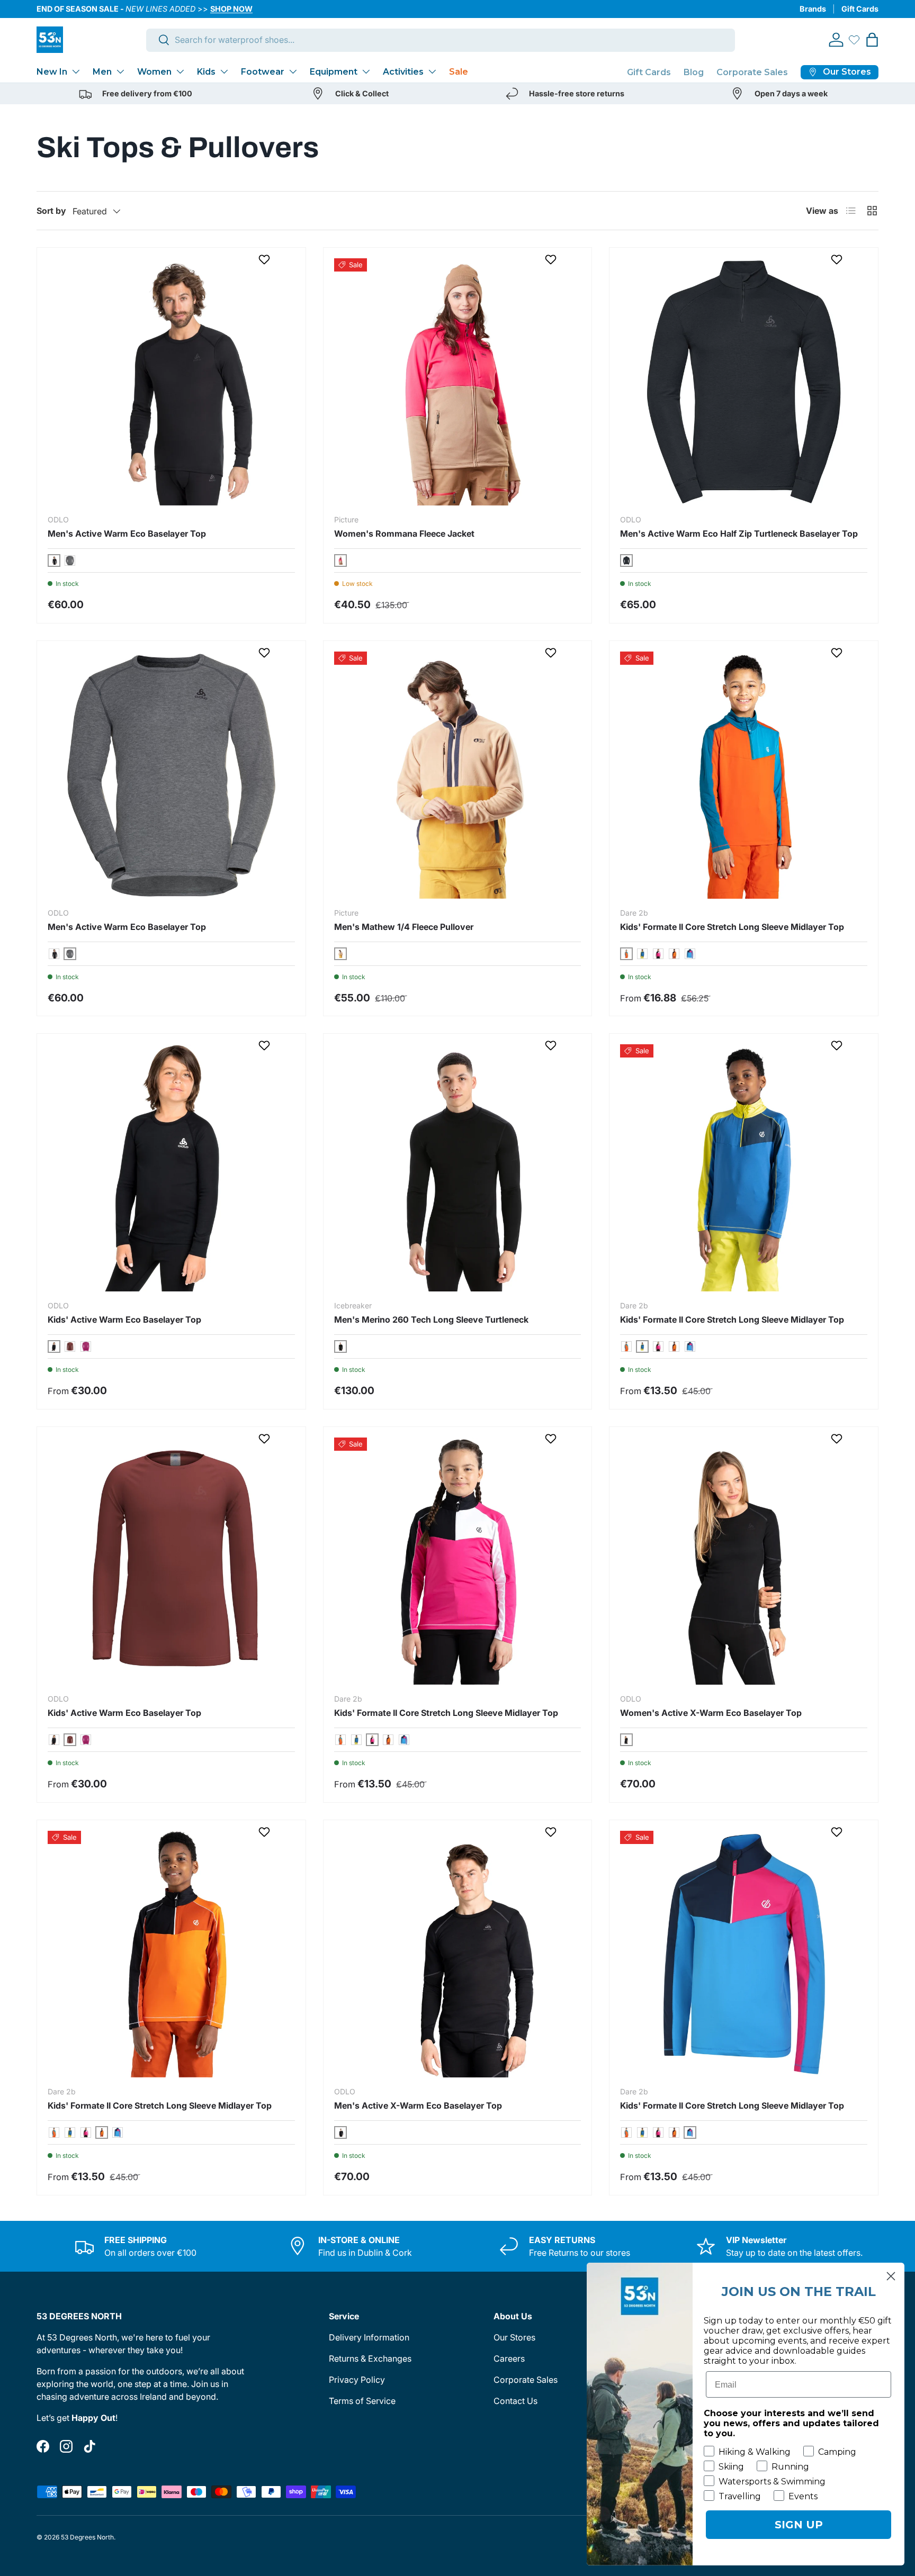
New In (52, 72)
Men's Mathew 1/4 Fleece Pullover (404, 927)
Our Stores (514, 2337)
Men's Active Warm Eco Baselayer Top (127, 534)
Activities (403, 72)
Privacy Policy (357, 2380)
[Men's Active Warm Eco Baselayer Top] (171, 382)
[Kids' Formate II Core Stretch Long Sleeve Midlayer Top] (744, 775)
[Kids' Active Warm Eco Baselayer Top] (171, 1168)
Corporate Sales (752, 72)
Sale (459, 72)
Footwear (263, 72)
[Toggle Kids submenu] (224, 71)
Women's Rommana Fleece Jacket (404, 534)
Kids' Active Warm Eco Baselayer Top (124, 1319)
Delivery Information (369, 2337)
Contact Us (515, 2401)
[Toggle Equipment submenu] (366, 71)
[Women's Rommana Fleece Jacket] (458, 382)
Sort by (51, 211)
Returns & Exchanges (370, 2358)
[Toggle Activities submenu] (432, 71)
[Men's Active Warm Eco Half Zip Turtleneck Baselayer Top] (744, 382)
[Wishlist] (854, 40)
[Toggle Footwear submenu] (293, 71)
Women (154, 72)
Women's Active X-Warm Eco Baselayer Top (711, 1713)
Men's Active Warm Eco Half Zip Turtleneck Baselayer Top (739, 534)
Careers (509, 2358)
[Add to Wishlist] (266, 259)
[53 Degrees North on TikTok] (89, 2446)
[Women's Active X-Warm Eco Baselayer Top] (744, 1561)
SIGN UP (799, 2525)
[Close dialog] (891, 2276)
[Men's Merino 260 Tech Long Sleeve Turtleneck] (458, 1168)
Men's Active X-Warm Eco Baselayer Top (418, 2105)
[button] (872, 40)
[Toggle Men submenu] (120, 71)
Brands (813, 9)
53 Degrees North (87, 2537)
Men (102, 72)
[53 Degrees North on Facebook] (43, 2446)
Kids (206, 72)
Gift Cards (860, 9)
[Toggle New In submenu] (76, 71)
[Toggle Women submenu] (180, 71)
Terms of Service (362, 2401)
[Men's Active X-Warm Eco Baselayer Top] (458, 1954)
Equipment (334, 72)
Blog (694, 72)
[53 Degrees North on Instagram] (66, 2446)
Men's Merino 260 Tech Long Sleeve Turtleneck (431, 1319)
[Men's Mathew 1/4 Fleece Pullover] (458, 775)
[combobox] (441, 40)
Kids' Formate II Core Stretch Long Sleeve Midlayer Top (732, 927)
